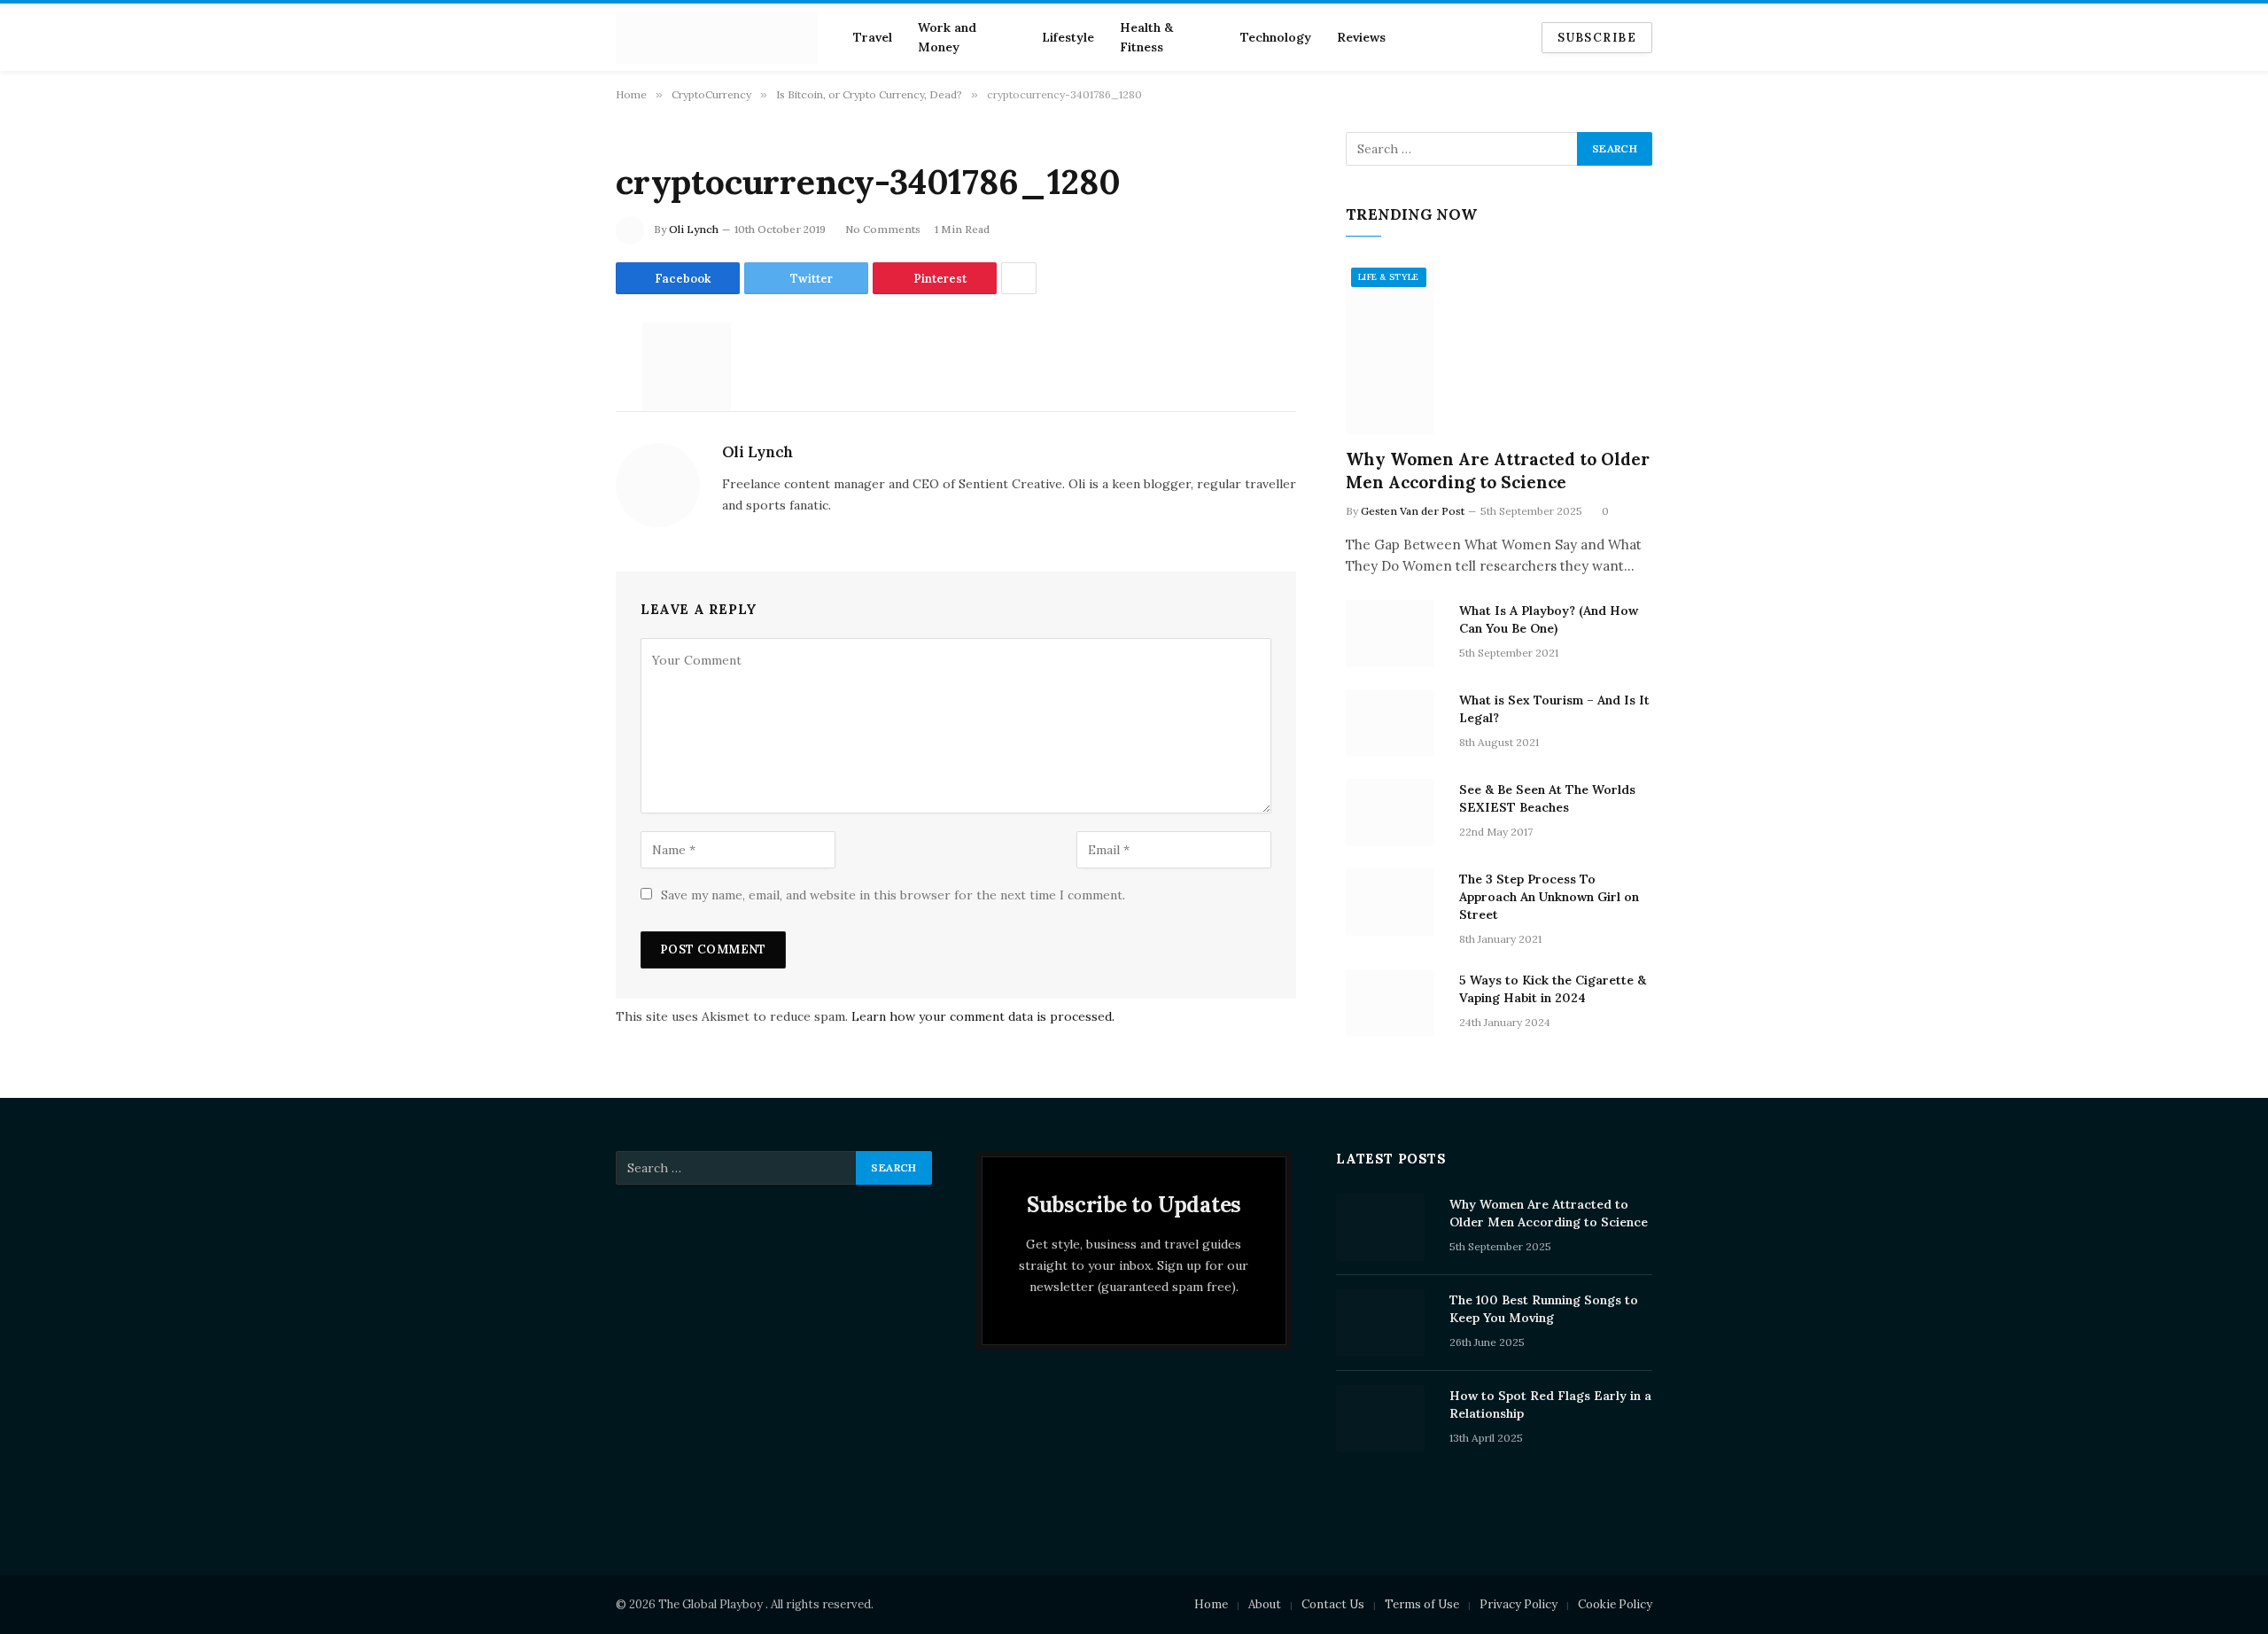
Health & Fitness (1146, 37)
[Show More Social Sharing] (1019, 278)
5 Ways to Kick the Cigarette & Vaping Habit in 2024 (1553, 989)
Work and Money (947, 37)
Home (1211, 1604)
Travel (873, 37)
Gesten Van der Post (1413, 511)
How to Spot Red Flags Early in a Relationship (1550, 1404)
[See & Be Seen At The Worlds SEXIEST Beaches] (1394, 813)
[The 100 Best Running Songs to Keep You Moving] (1385, 1323)
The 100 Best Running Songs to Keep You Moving (1544, 1309)
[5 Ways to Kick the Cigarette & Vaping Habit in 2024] (1394, 1003)
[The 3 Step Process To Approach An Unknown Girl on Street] (1394, 902)
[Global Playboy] (717, 37)
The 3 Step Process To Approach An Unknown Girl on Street (1549, 897)
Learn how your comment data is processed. (983, 1016)
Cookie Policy (1615, 1604)
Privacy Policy (1518, 1604)
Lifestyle (1068, 37)
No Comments (883, 229)
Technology (1276, 37)
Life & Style (1389, 277)
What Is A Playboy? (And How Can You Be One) (1549, 619)
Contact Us (1333, 1604)
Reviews (1361, 37)
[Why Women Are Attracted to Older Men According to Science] (1499, 349)
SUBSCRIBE (1597, 38)
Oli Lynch (694, 229)
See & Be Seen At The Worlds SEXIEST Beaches (1547, 798)
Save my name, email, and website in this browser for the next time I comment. (893, 895)
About (1265, 1604)
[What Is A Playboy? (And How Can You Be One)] (1394, 634)
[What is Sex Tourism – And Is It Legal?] (1394, 723)
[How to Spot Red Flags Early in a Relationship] (1385, 1419)
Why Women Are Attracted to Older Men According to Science (1498, 471)
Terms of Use (1422, 1604)
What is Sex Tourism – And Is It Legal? (1554, 709)
